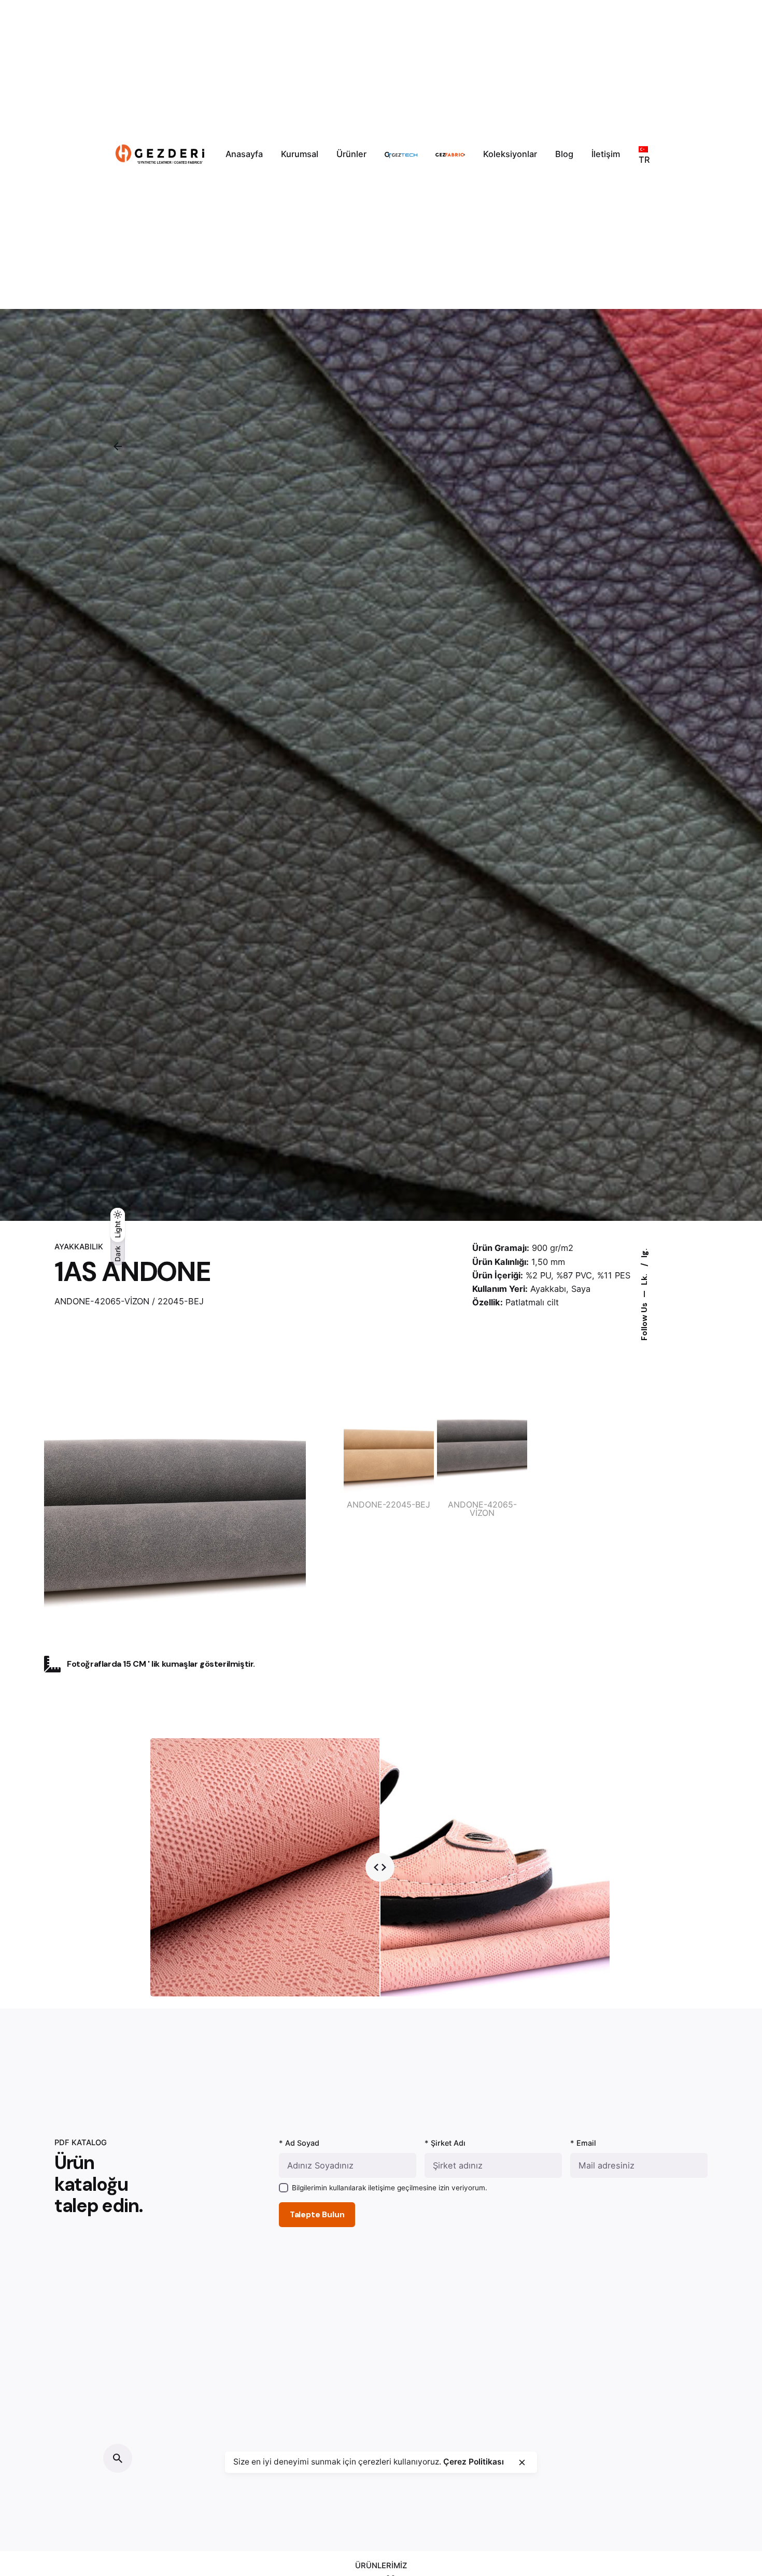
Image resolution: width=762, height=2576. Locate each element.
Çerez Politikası (474, 2462)
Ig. (644, 1253)
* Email (583, 2143)
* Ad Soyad (299, 2143)
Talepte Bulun (317, 2215)
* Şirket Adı (445, 2143)
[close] (522, 2462)
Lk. (644, 1278)
